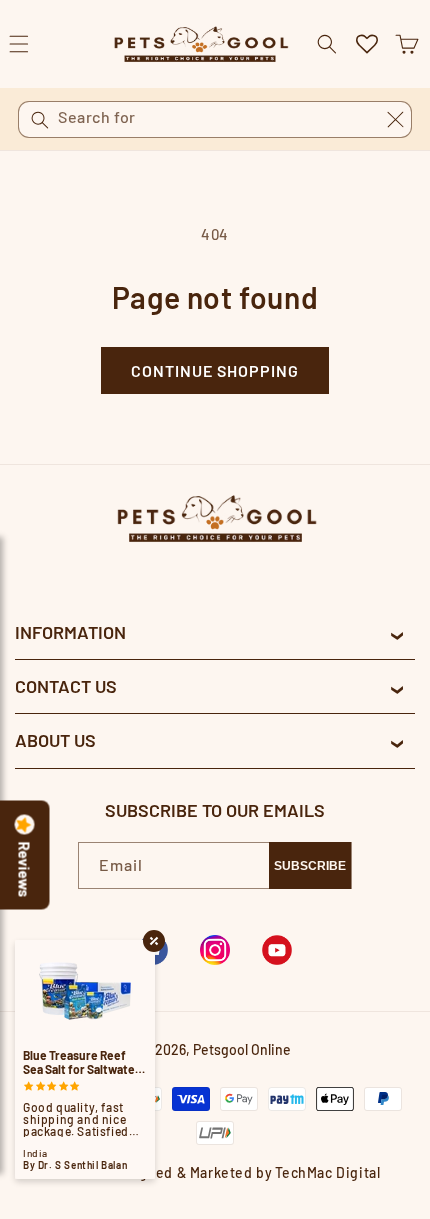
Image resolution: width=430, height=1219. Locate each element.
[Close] (395, 119)
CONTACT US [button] (66, 686)
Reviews (25, 870)
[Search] (40, 120)
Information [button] (70, 632)
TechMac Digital (328, 1172)
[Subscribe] (310, 865)
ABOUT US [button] (55, 740)
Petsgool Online (242, 1049)
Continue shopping (215, 370)
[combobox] (215, 119)
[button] (407, 44)
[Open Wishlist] (367, 44)
